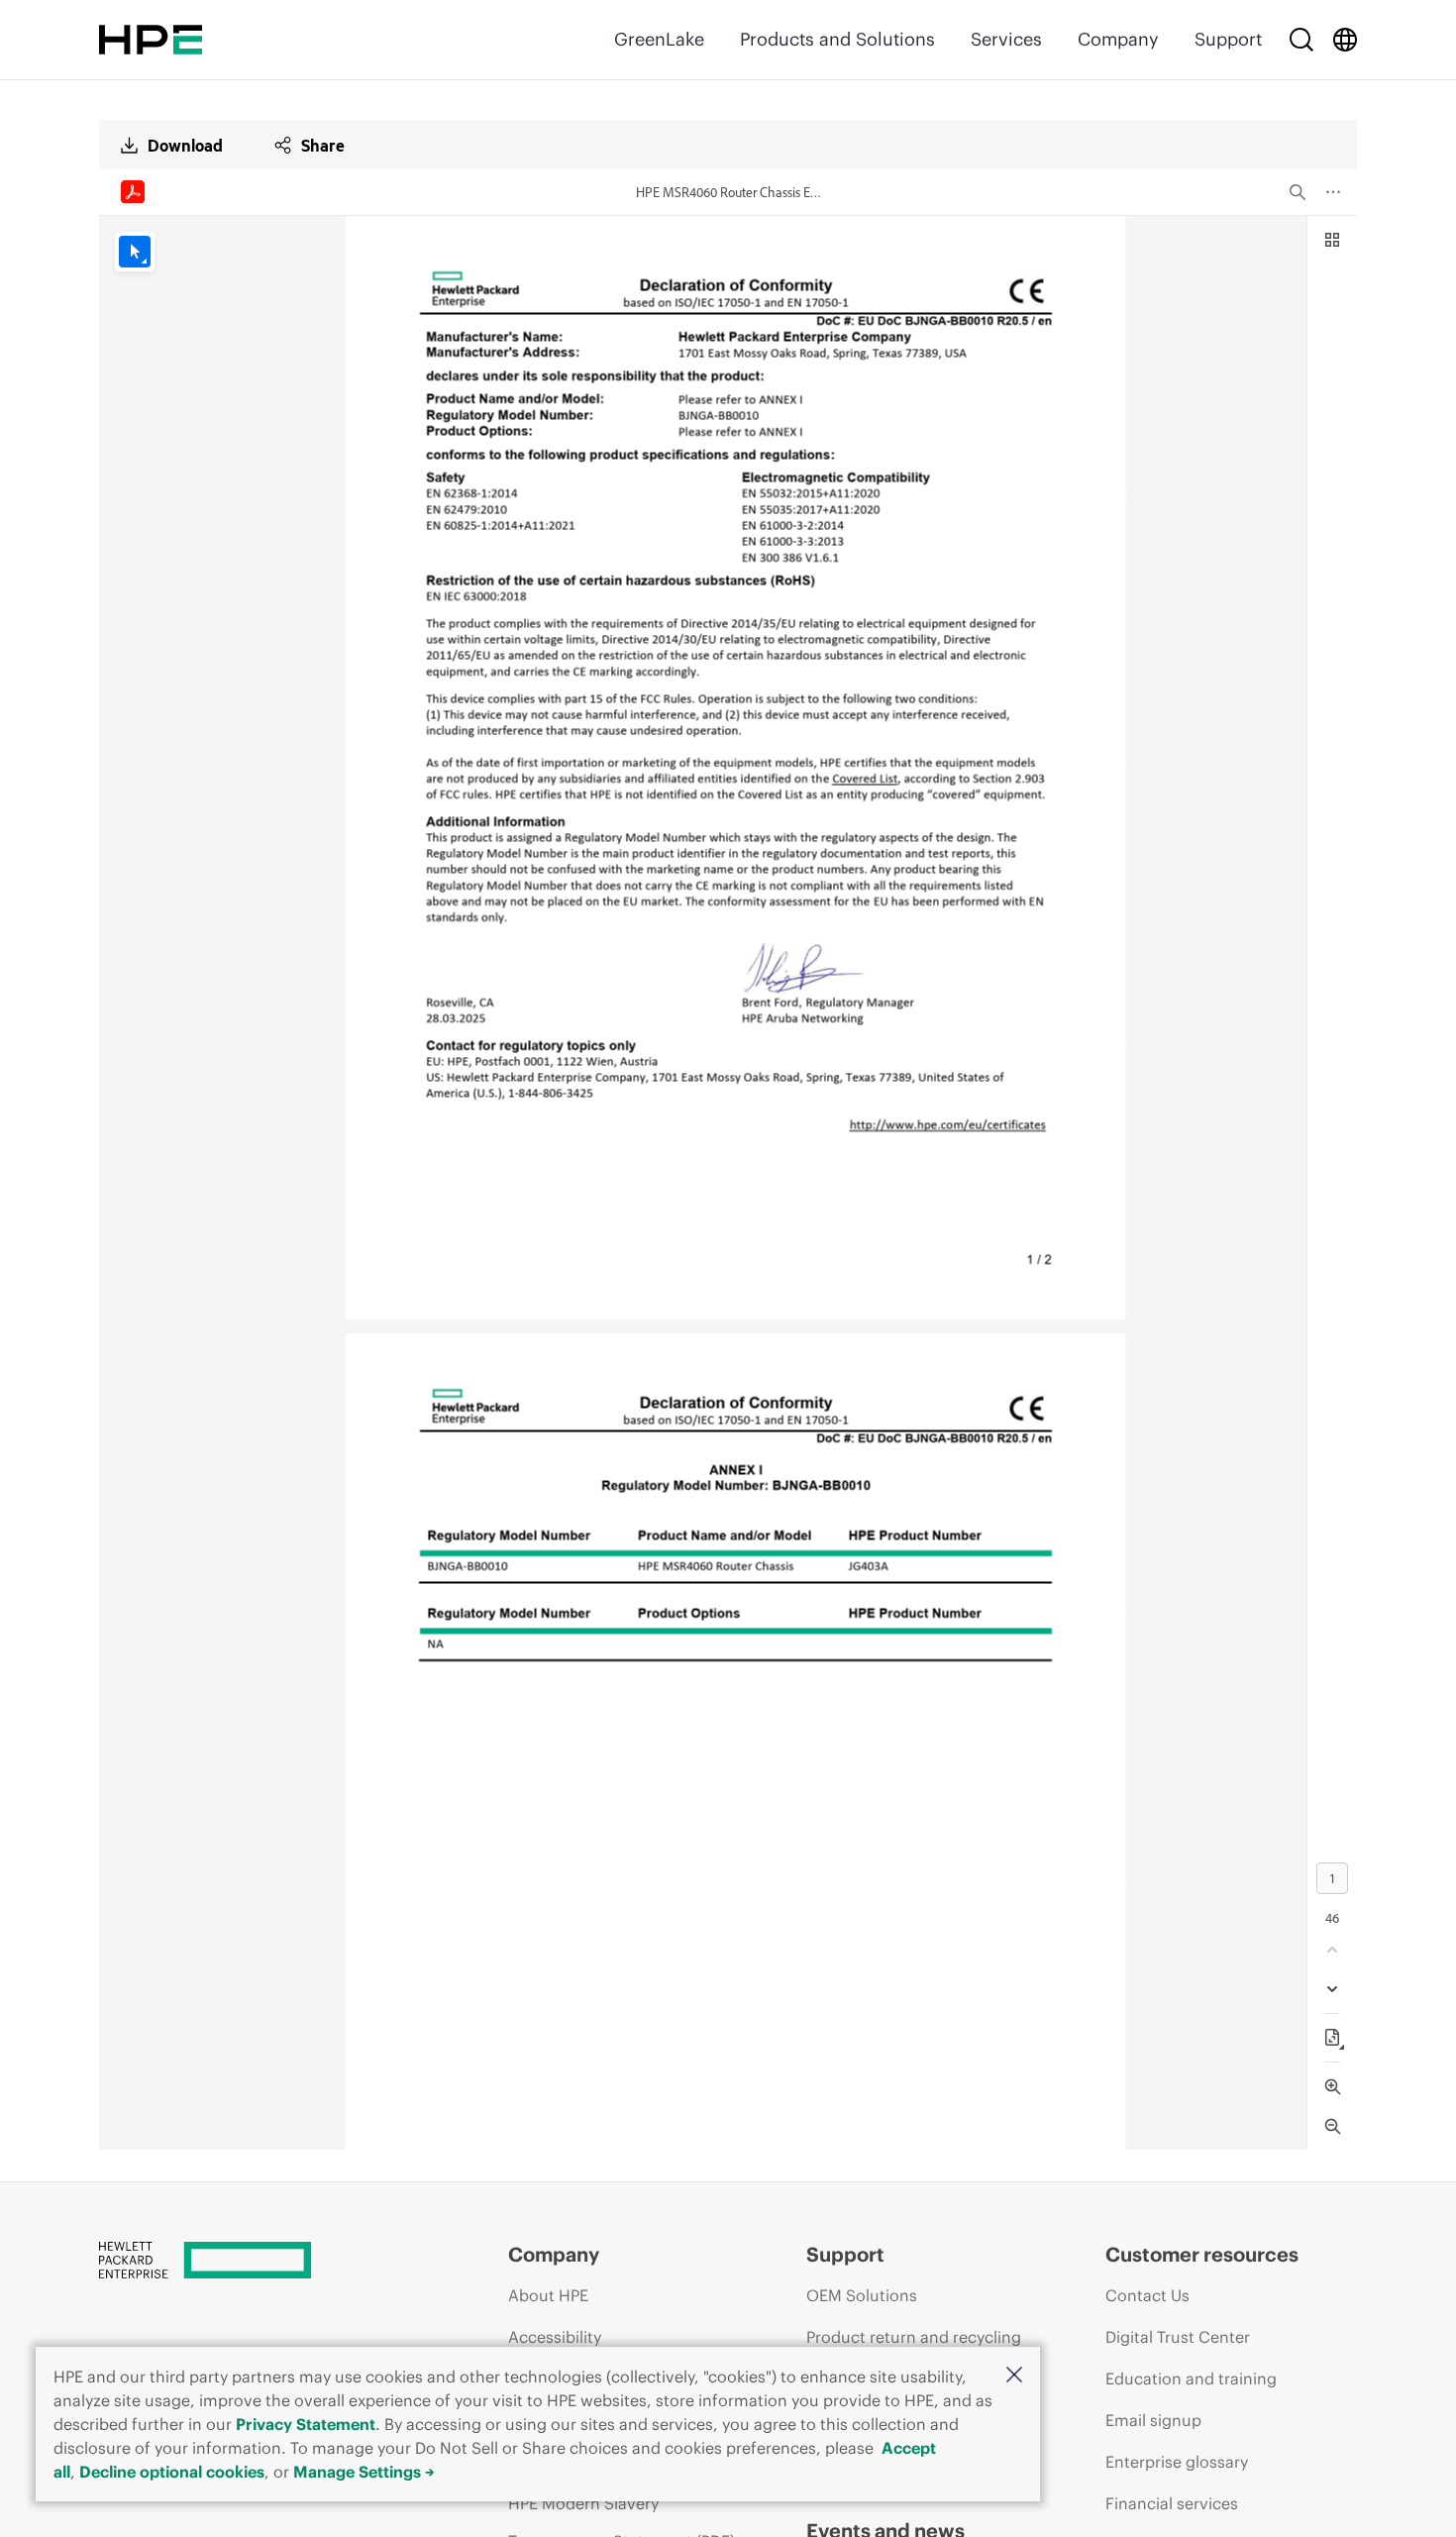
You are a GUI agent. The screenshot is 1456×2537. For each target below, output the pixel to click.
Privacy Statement (306, 2424)
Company (1118, 39)
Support (1228, 39)
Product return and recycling (914, 2337)
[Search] (1301, 40)
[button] (1014, 2376)
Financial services (1172, 2503)
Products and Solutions (837, 39)
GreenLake (659, 39)
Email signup (1153, 2420)
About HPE (548, 2295)
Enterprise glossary (1177, 2462)
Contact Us (1147, 2295)
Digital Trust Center (1178, 2337)
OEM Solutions (862, 2295)
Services (1006, 39)
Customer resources (1202, 2254)
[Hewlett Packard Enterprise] (151, 40)
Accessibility (555, 2337)
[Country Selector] (1345, 40)
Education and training (1191, 2378)
